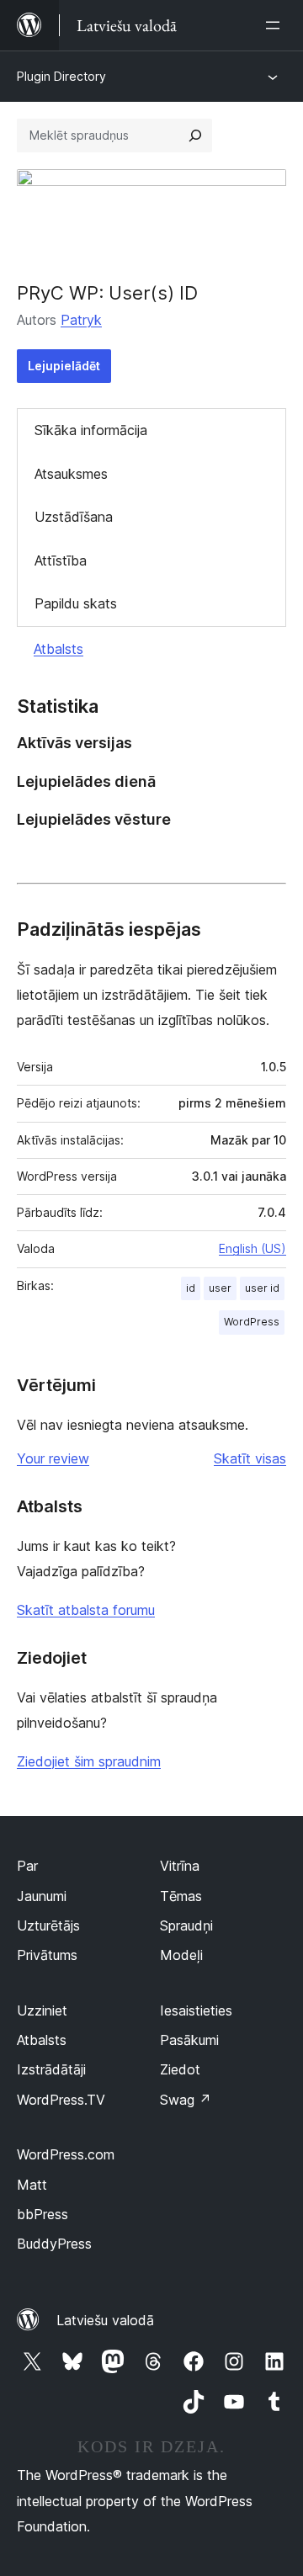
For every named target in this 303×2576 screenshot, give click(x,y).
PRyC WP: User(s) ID (107, 293)
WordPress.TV (61, 2100)
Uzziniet (42, 2010)
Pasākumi (189, 2040)
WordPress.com (66, 2154)
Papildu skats (76, 603)
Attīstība (61, 560)
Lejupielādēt (64, 366)
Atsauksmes (71, 474)
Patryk (81, 320)
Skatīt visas (250, 1458)
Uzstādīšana (74, 517)
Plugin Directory (61, 76)
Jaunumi (42, 1896)
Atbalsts (58, 649)
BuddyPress (54, 2244)
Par (27, 1866)
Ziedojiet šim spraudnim (89, 1761)
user (220, 1288)
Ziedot (180, 2069)
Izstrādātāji (51, 2069)
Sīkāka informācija (91, 430)
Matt (32, 2185)
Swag (186, 2100)
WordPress (252, 1322)
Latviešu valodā (105, 2320)
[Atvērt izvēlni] (276, 25)
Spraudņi (186, 1925)
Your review (53, 1458)
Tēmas (181, 1896)
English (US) (252, 1248)
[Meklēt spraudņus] (195, 135)
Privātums (47, 1955)
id (191, 1288)
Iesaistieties (196, 2010)
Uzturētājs (48, 1925)
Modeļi (181, 1955)
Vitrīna (180, 1866)
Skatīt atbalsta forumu (86, 1610)
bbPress (43, 2214)
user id (262, 1288)
